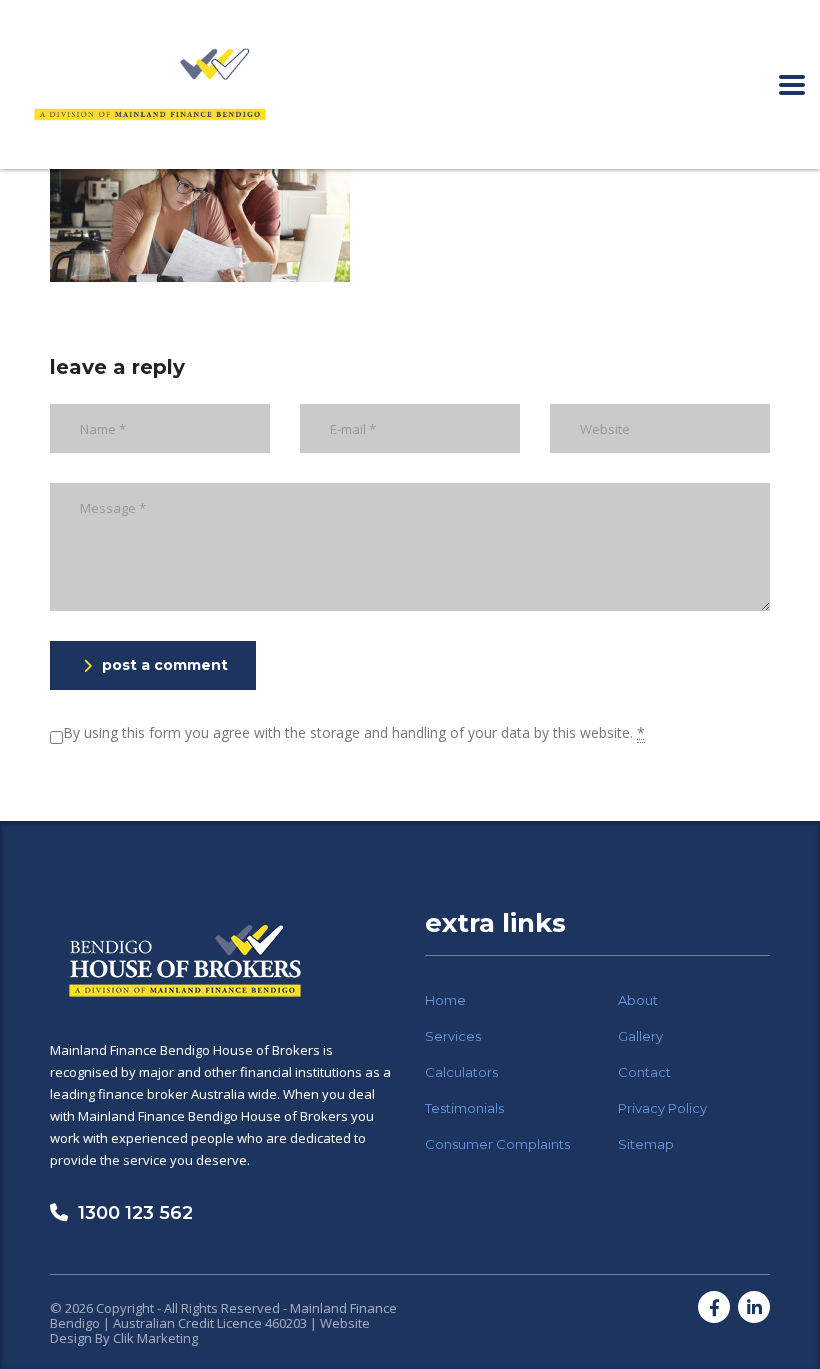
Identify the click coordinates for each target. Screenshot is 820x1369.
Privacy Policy (662, 1108)
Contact (644, 1072)
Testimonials (464, 1108)
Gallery (640, 1036)
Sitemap (646, 1144)
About (638, 1000)
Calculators (461, 1072)
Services (453, 1036)
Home (445, 1000)
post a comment (165, 665)
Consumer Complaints (497, 1144)
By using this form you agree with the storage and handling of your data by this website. (354, 732)
